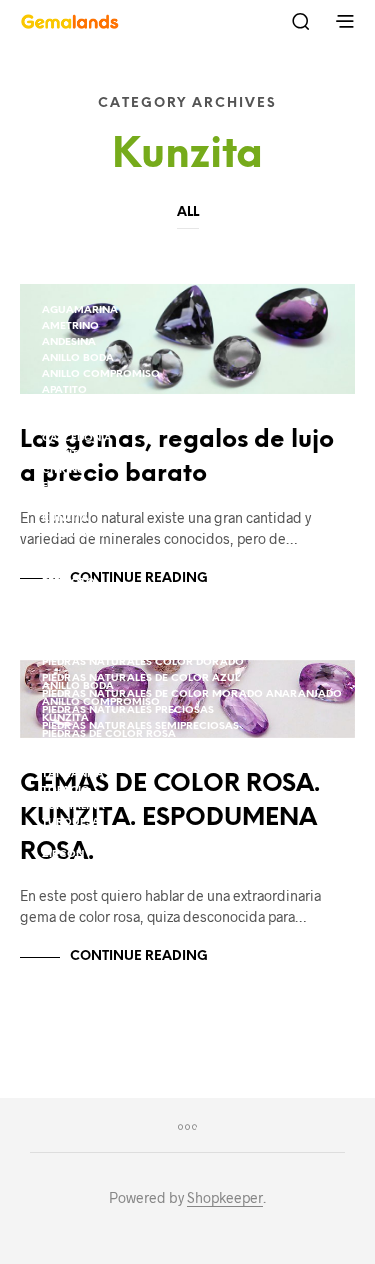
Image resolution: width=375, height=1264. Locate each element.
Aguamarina (80, 310)
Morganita (75, 550)
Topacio (66, 790)
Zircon (63, 854)
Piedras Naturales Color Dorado (143, 662)
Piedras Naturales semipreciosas (140, 766)
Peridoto (68, 582)
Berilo (60, 406)
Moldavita (73, 534)
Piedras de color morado (119, 598)
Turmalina (73, 806)
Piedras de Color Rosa (109, 614)
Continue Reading (139, 956)
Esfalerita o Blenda (100, 486)
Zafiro (62, 838)
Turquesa (71, 822)
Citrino (64, 470)
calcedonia (77, 438)
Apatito (64, 390)
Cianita (64, 454)
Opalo (60, 566)
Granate (68, 502)
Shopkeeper (225, 1198)
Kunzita (65, 518)
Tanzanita (73, 774)
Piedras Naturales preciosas (128, 750)
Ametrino (70, 326)
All (188, 212)
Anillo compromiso (101, 374)
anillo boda (78, 358)
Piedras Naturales (97, 646)
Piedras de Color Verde (110, 630)
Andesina (69, 342)
